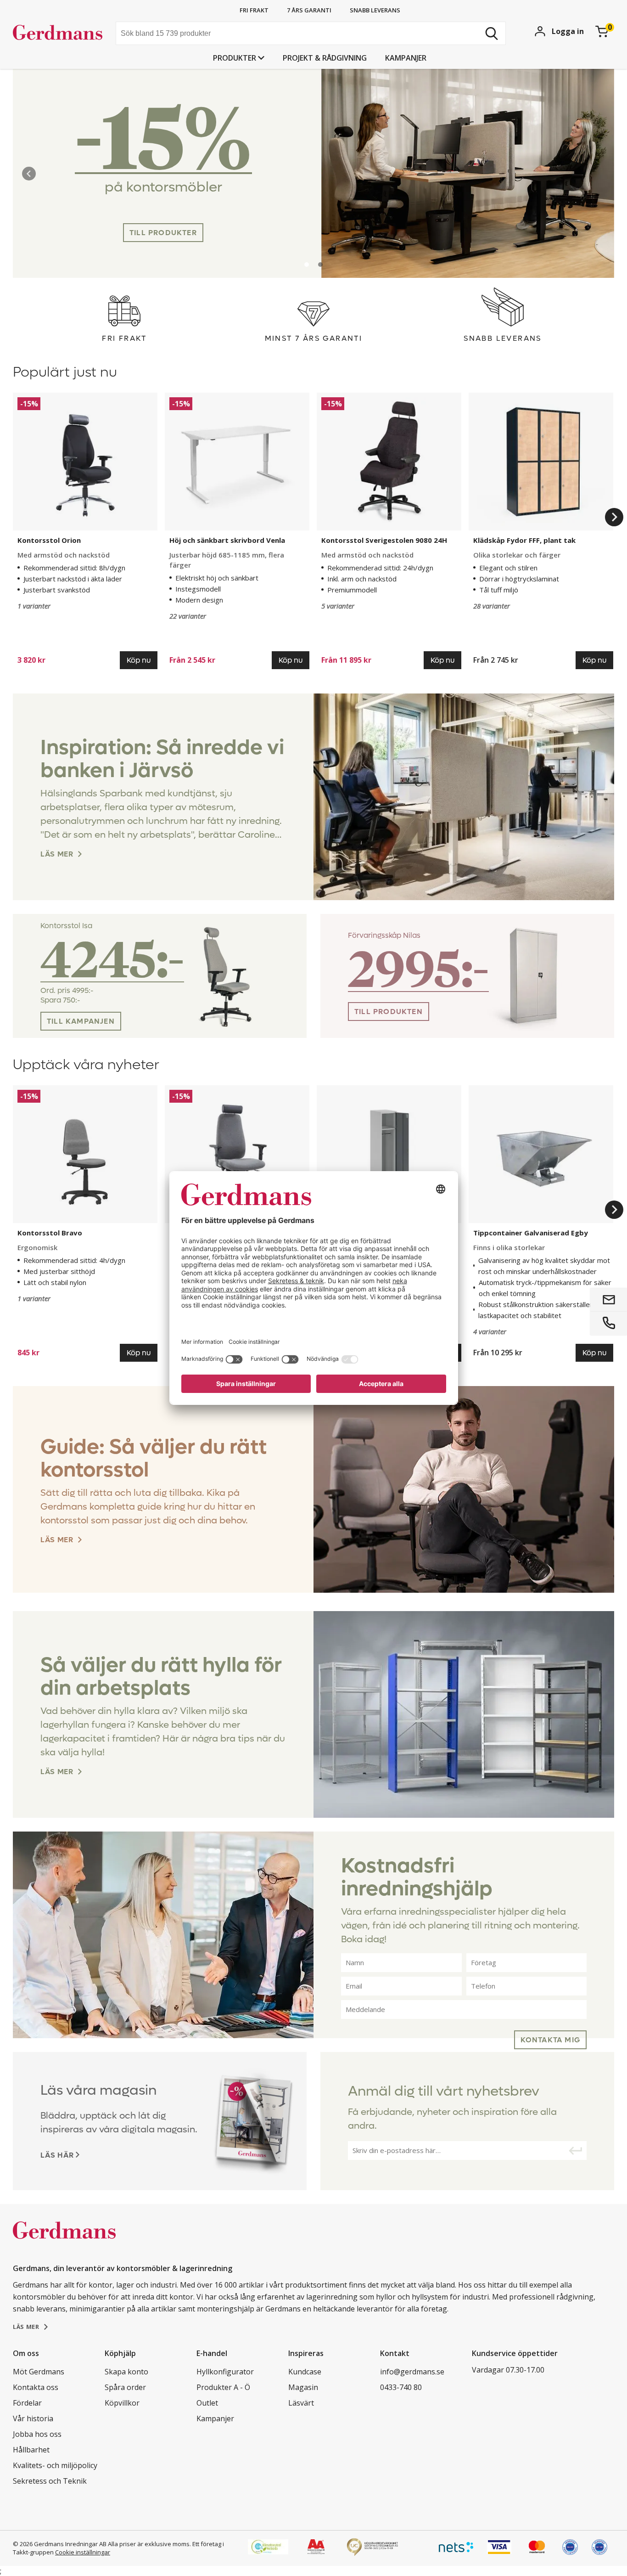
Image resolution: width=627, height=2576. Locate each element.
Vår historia (33, 2418)
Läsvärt (301, 2403)
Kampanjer (406, 58)
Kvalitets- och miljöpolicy (55, 2465)
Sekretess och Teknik (50, 2481)
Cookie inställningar (83, 2552)
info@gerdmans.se (412, 2372)
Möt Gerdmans (39, 2372)
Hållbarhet (31, 2450)
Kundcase (305, 2372)
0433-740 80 (401, 2387)
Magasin (303, 2387)
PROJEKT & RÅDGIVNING (325, 58)
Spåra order (125, 2387)
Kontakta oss (36, 2387)
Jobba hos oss (37, 2434)
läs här (57, 2155)
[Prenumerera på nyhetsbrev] (575, 2151)
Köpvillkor (122, 2403)
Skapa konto (126, 2372)
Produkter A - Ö (223, 2387)
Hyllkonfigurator (225, 2372)
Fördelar (27, 2403)
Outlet (207, 2403)
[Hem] (61, 34)
